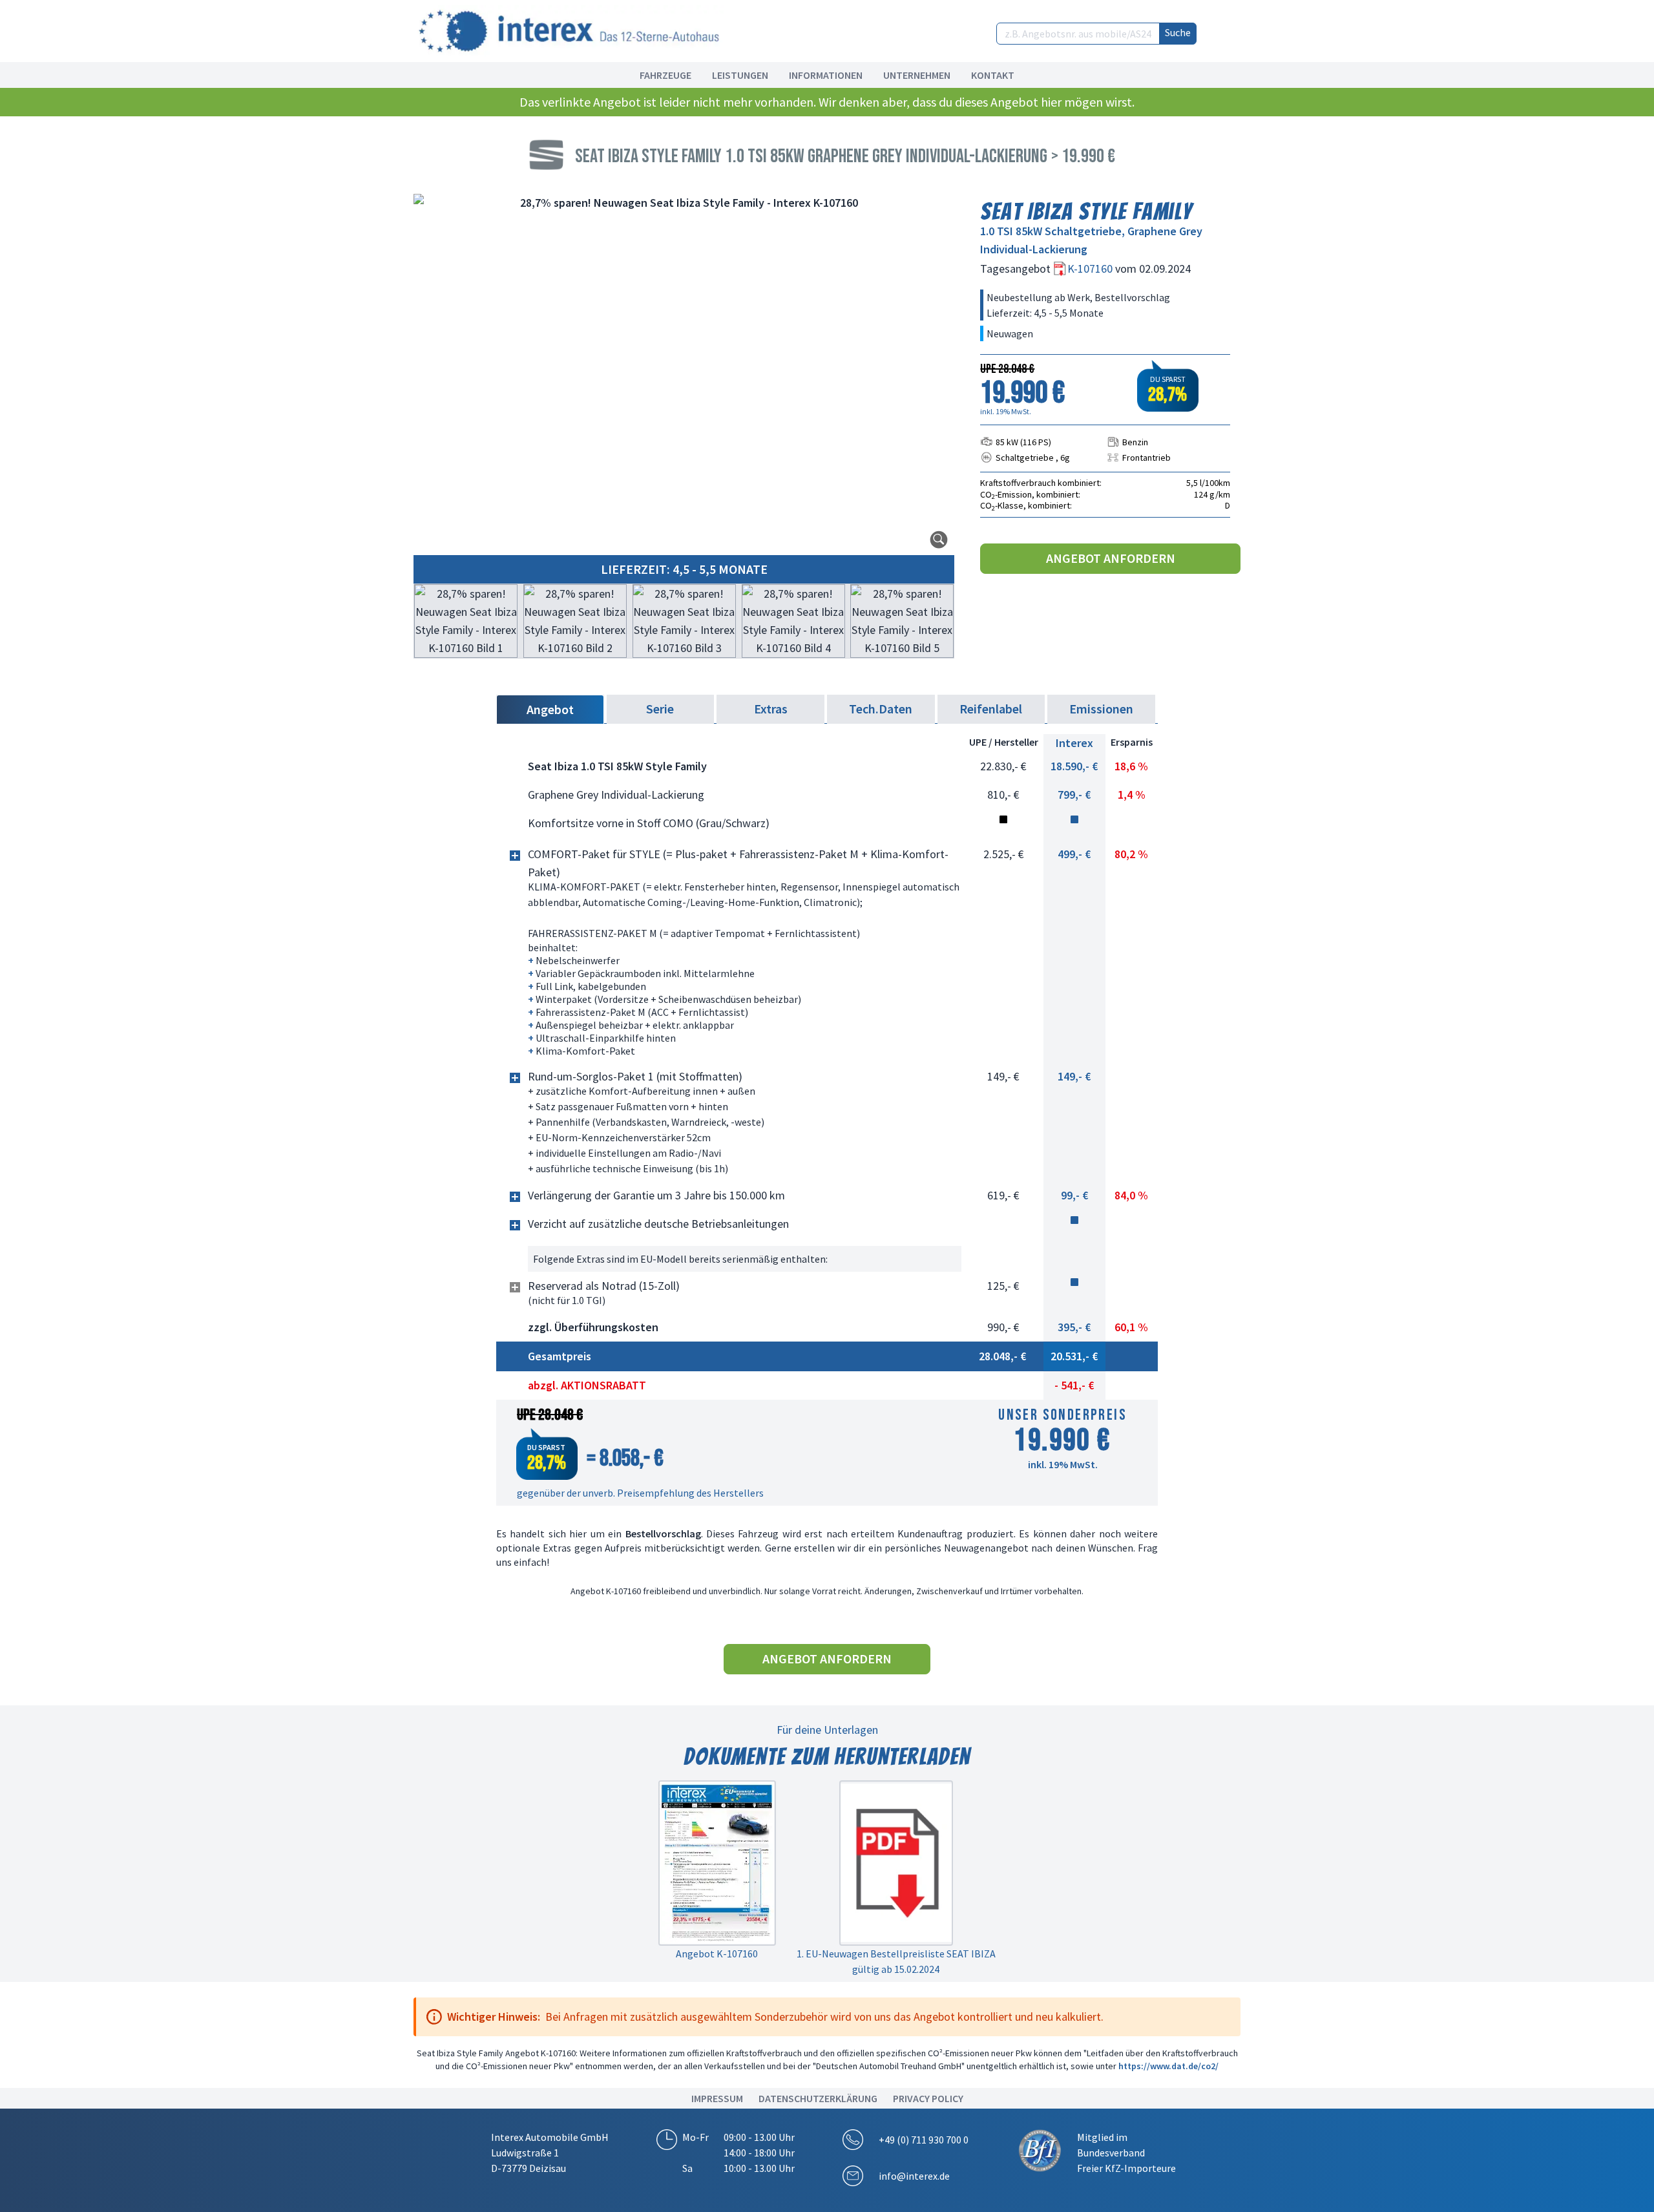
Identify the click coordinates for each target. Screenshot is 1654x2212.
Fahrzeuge (665, 75)
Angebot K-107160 (717, 1954)
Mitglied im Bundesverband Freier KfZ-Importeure (1126, 2153)
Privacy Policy (928, 2098)
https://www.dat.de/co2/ (1168, 2066)
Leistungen (740, 75)
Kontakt (993, 75)
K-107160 (1091, 269)
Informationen (826, 75)
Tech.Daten (881, 709)
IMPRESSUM (717, 2098)
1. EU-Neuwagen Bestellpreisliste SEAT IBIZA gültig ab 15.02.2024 (896, 1961)
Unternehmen (917, 75)
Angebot (550, 709)
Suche (1178, 32)
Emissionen (1101, 709)
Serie (660, 709)
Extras (771, 709)
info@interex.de (914, 2176)
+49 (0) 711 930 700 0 (924, 2140)
